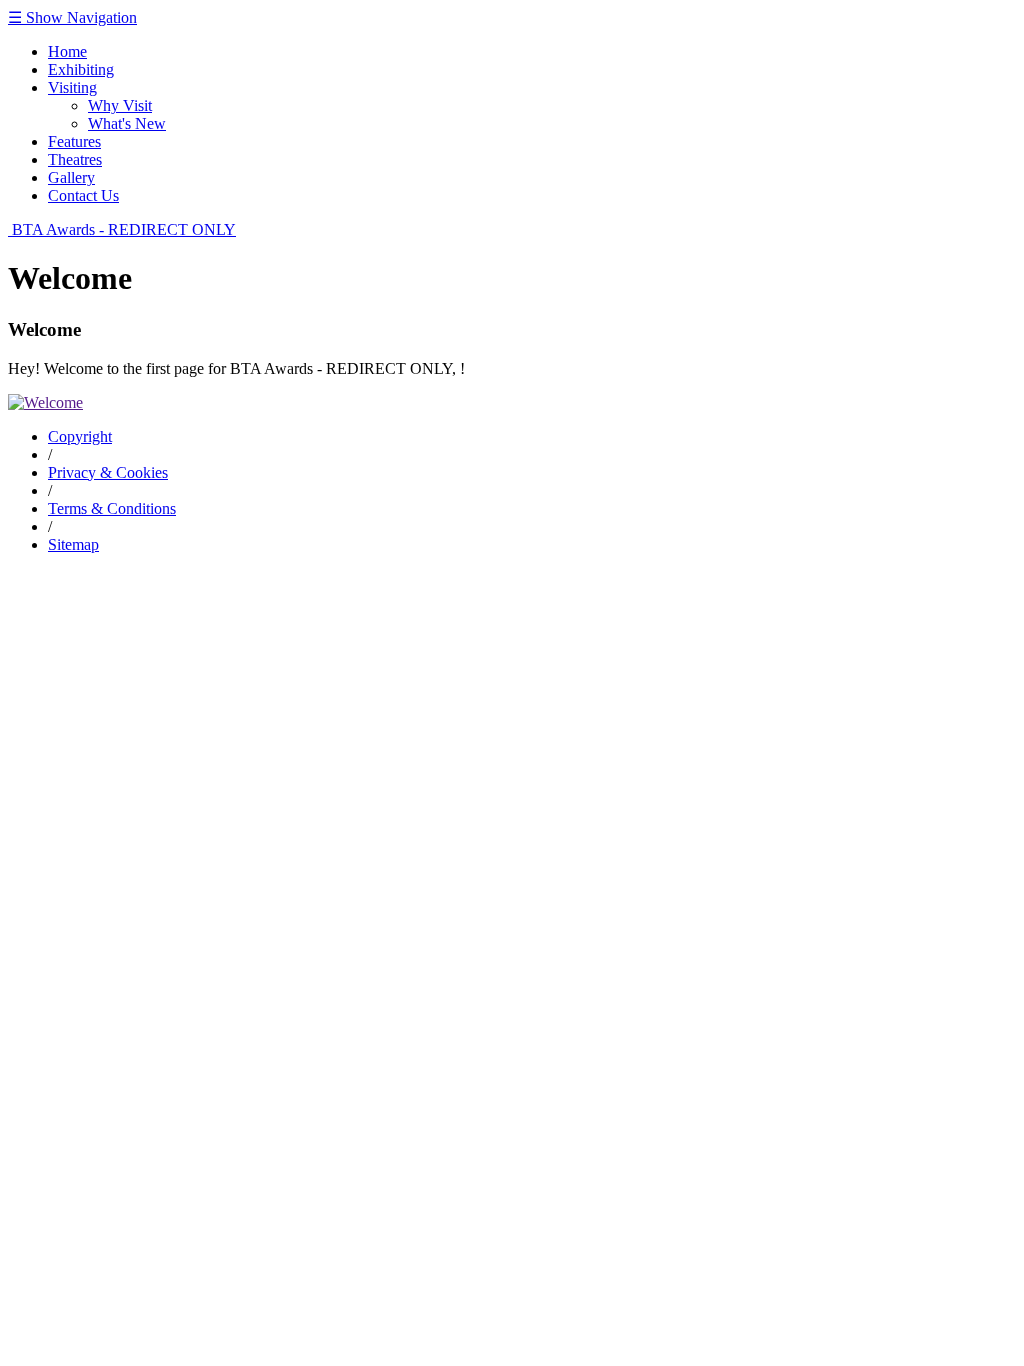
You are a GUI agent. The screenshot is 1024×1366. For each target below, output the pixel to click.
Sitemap (73, 544)
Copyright (80, 436)
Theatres (75, 159)
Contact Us (83, 195)
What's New (127, 123)
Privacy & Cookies (108, 472)
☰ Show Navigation (72, 17)
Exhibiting (81, 69)
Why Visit (120, 105)
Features (74, 141)
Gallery (71, 177)
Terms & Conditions (112, 508)
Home (67, 51)
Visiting (72, 87)
